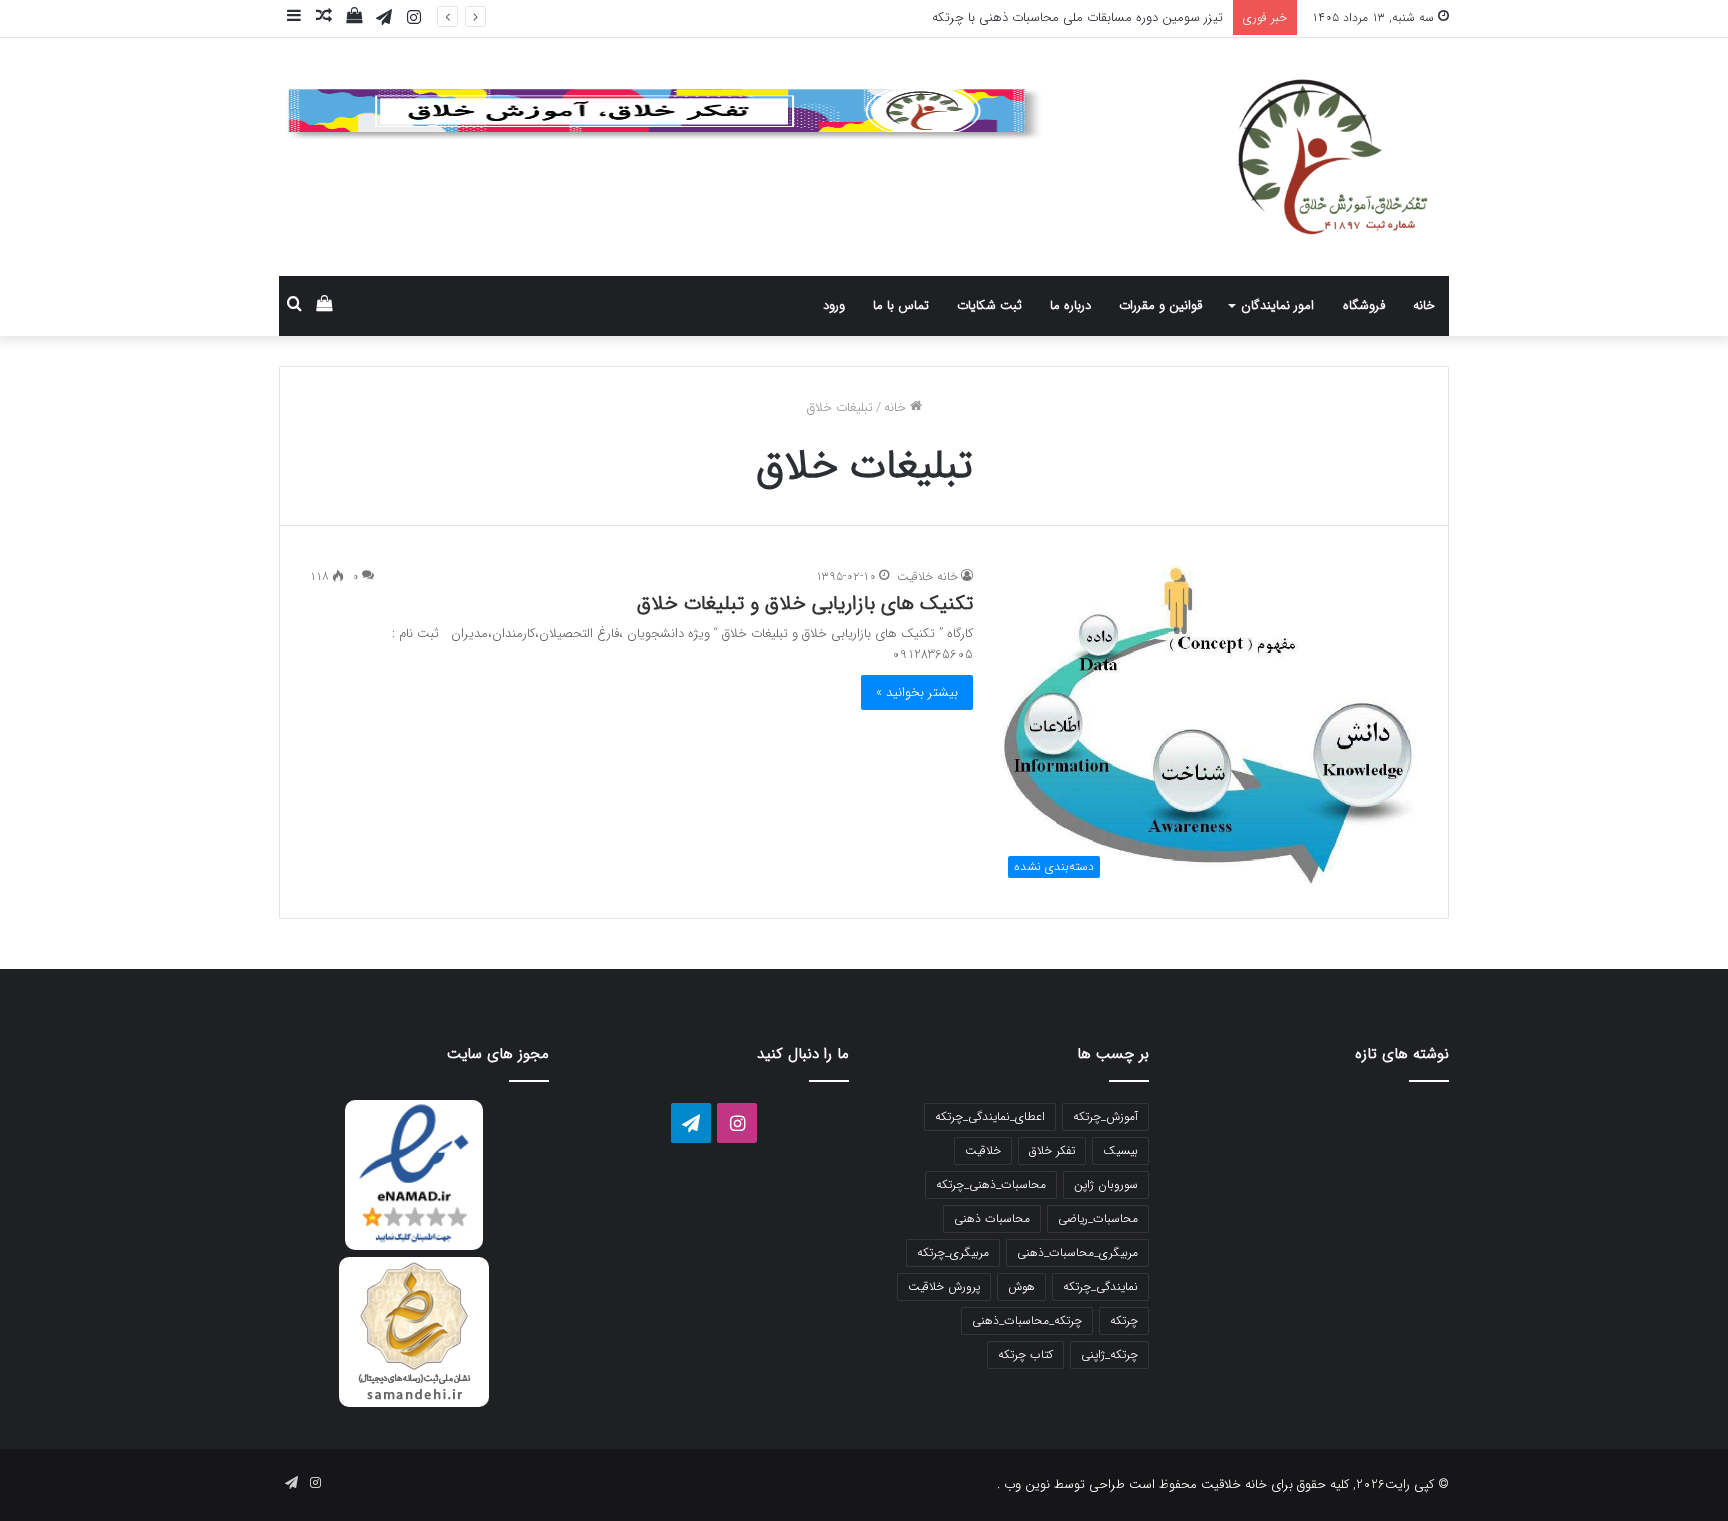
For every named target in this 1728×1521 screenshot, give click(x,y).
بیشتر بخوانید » (917, 692)
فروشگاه (1364, 305)
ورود (834, 305)
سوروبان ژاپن (1106, 1184)
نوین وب (1025, 1484)
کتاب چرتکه (1025, 1354)
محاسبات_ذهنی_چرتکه (991, 1184)
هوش (1021, 1286)
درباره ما (1070, 305)
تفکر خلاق (1052, 1150)
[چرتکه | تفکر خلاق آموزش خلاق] (1264, 157)
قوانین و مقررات (1160, 305)
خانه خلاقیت (927, 576)
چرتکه (1124, 1320)
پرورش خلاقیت (944, 1286)
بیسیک (1120, 1150)
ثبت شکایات (989, 305)
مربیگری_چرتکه (953, 1252)
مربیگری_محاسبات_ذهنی (1077, 1252)
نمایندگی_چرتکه (1100, 1286)
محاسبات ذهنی (992, 1218)
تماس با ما (901, 305)
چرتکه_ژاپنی (1109, 1354)
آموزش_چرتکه (1105, 1116)
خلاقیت (983, 1150)
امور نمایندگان (1277, 305)
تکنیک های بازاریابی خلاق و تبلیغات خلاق (805, 603)
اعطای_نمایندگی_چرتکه (990, 1116)
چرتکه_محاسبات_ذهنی (1027, 1320)
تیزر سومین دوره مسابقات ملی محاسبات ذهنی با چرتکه (1077, 17)
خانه (1424, 305)
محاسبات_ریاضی (1098, 1218)
